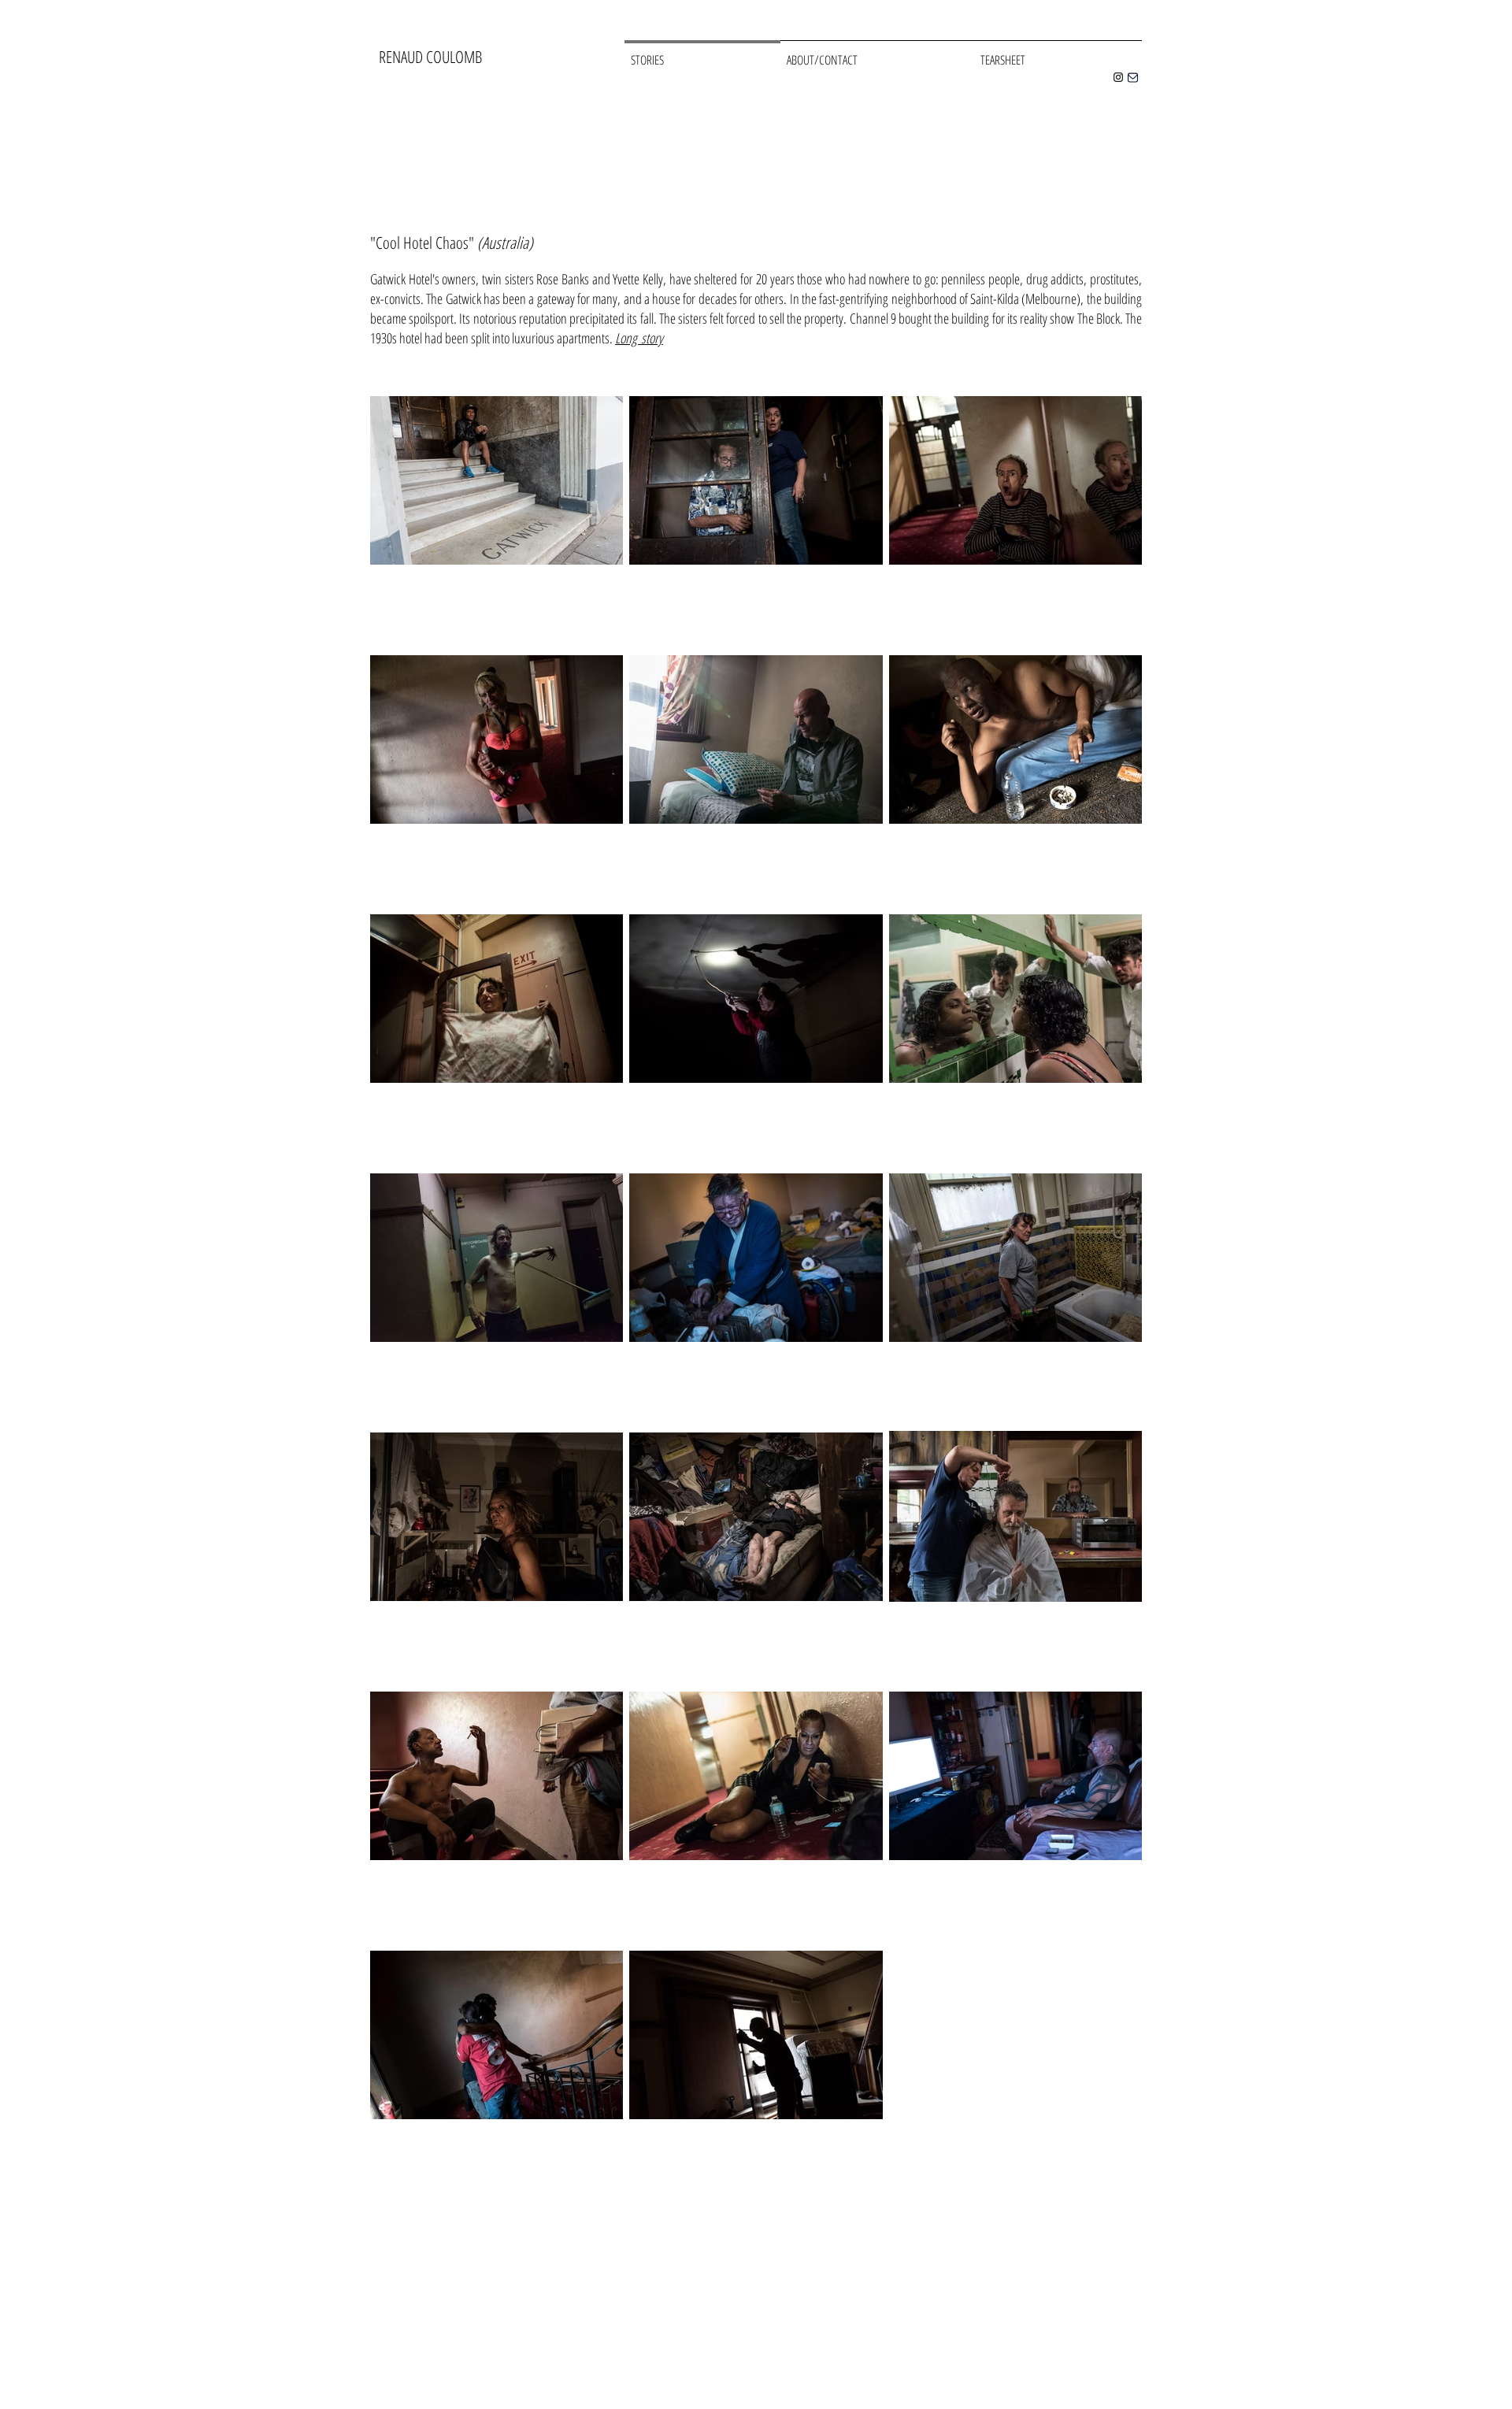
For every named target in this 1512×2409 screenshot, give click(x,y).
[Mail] (1132, 77)
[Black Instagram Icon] (1118, 77)
